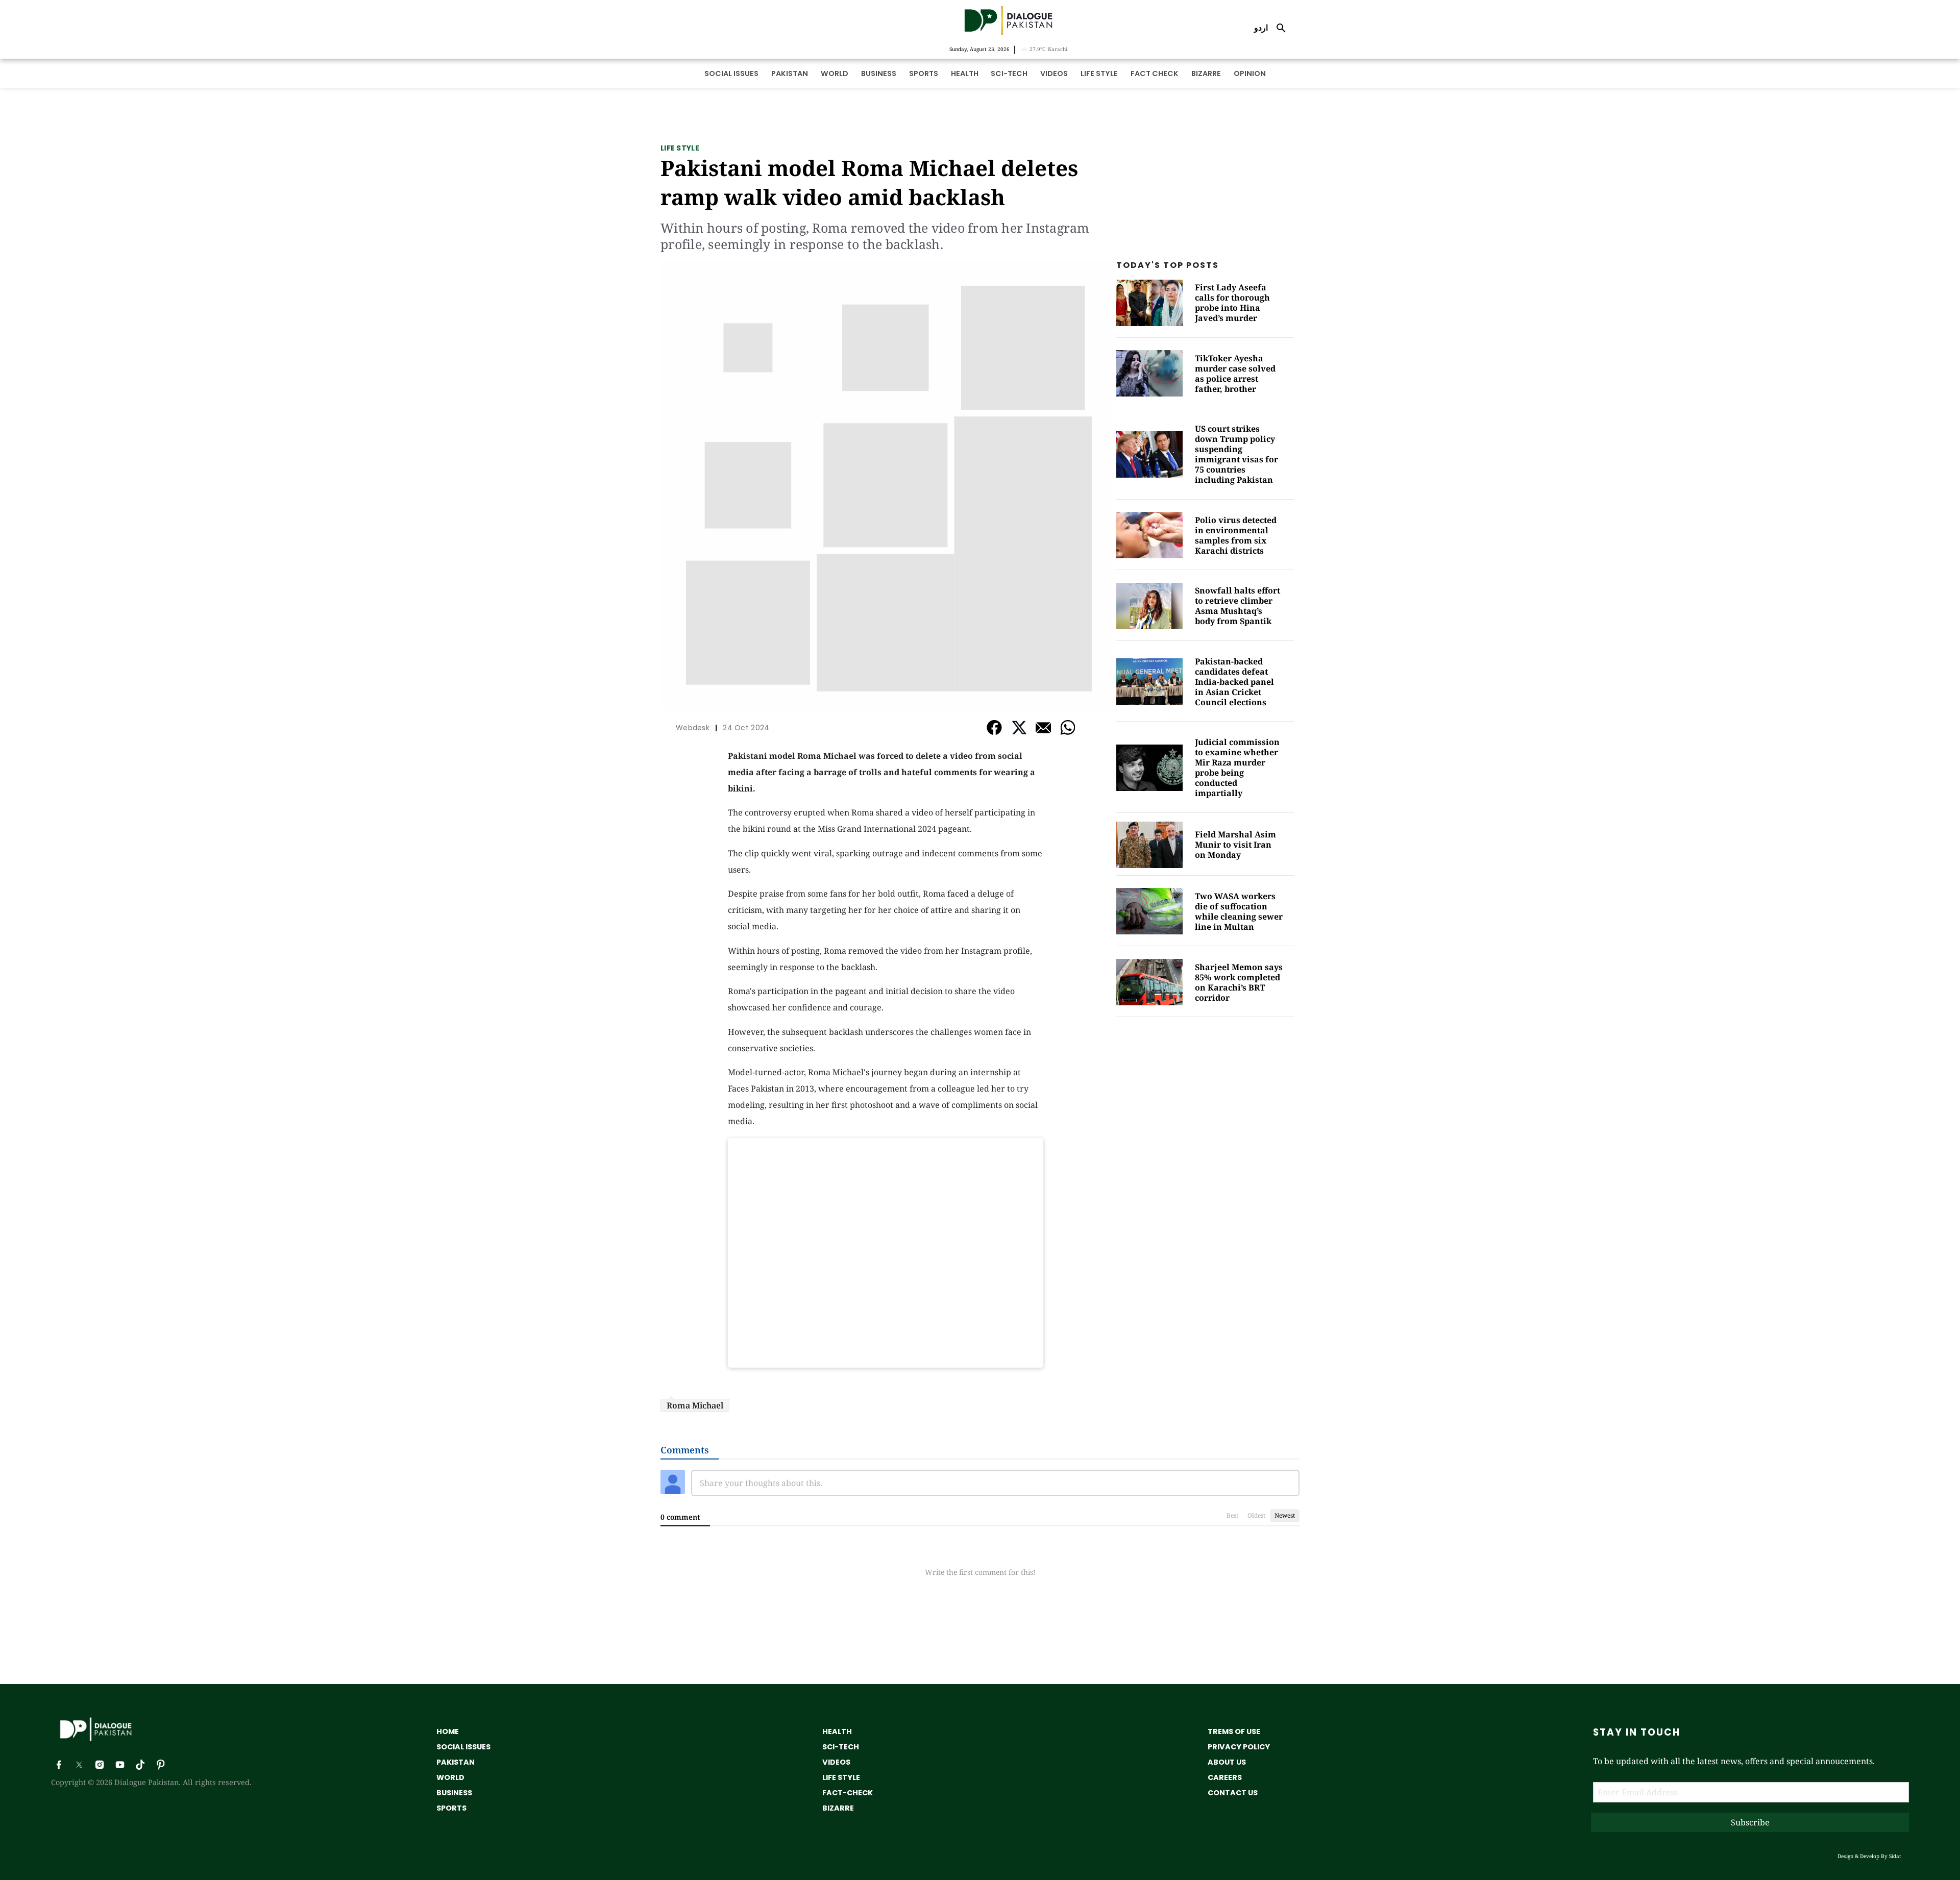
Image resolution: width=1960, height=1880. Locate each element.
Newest (1285, 1515)
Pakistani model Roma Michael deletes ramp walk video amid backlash (869, 182)
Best (1232, 1515)
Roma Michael (695, 1405)
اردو (1261, 28)
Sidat (1895, 1856)
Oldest (1256, 1515)
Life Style (680, 148)
